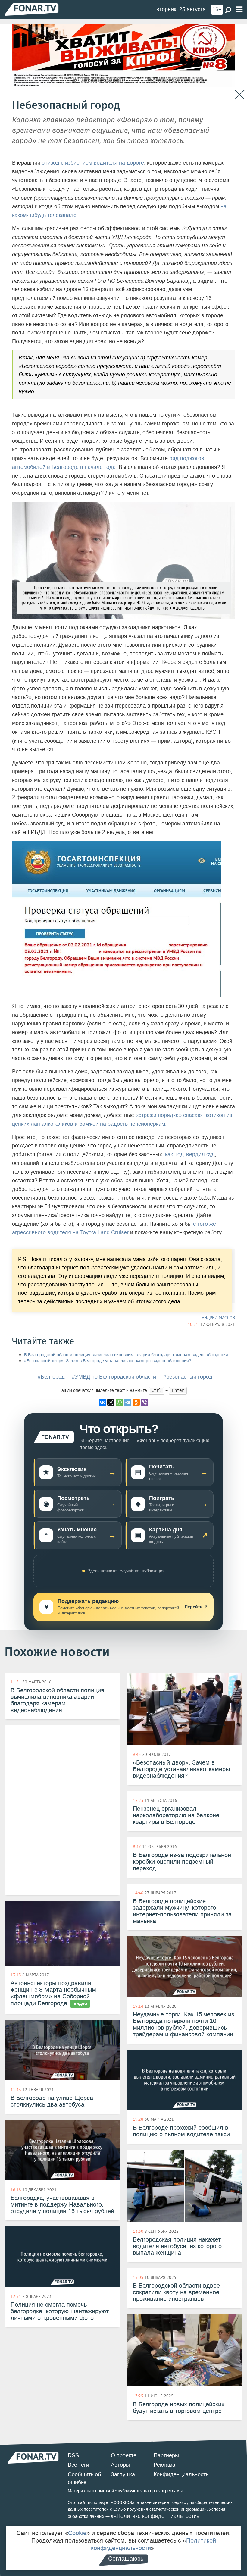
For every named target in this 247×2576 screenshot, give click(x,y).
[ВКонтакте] (102, 1402)
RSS (73, 2455)
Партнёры (166, 2455)
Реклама (164, 2465)
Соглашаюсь (126, 2559)
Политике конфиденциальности (157, 2516)
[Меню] (239, 9)
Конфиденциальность (181, 2474)
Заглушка (123, 2474)
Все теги (78, 2465)
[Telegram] (128, 1402)
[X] (111, 1402)
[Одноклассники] (136, 1402)
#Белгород (51, 1377)
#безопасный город (188, 1377)
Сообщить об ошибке (84, 2478)
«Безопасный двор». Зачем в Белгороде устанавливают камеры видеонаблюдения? (108, 1361)
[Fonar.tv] (32, 9)
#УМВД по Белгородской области (114, 1377)
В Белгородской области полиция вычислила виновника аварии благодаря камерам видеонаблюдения (126, 1355)
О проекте (124, 2455)
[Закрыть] (240, 95)
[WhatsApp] (119, 1402)
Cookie (77, 2533)
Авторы (120, 2465)
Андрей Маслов (218, 1318)
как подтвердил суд (190, 1154)
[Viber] (145, 1402)
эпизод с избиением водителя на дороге (93, 163)
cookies (123, 2502)
